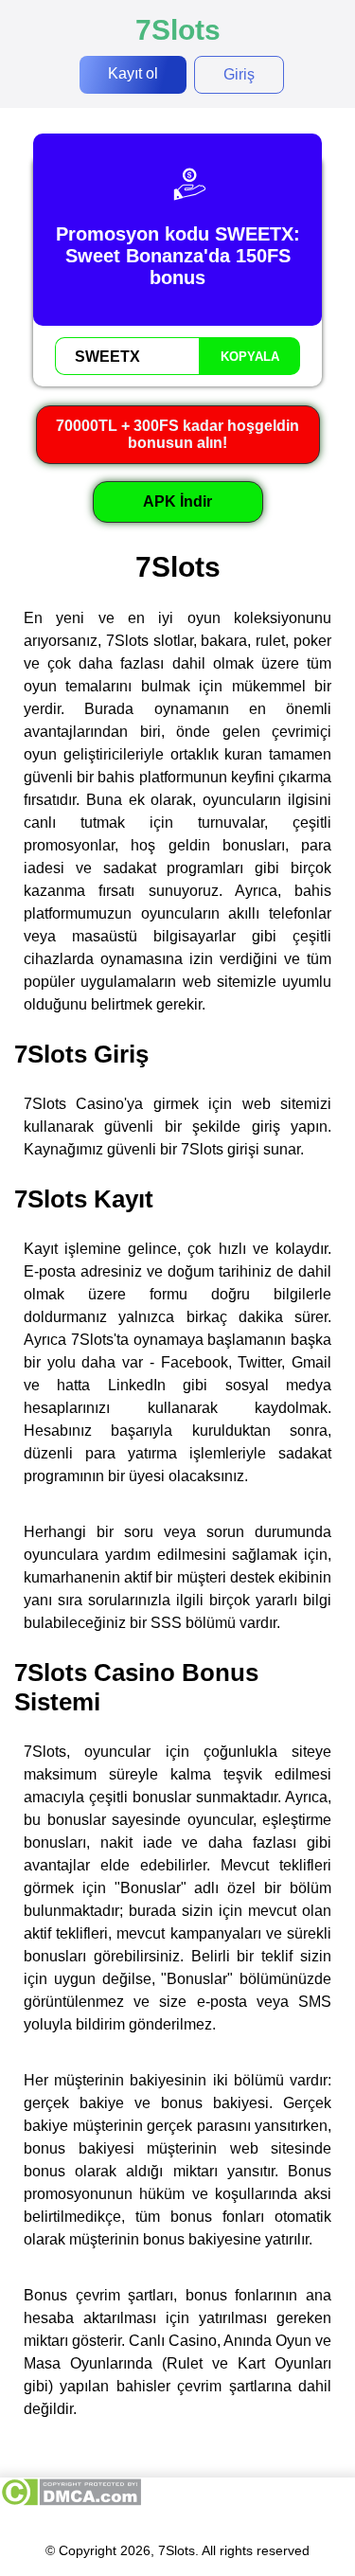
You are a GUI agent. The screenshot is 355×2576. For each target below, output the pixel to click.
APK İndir (177, 501)
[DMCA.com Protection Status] (71, 2502)
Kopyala (250, 357)
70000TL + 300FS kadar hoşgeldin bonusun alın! (177, 434)
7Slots (178, 30)
